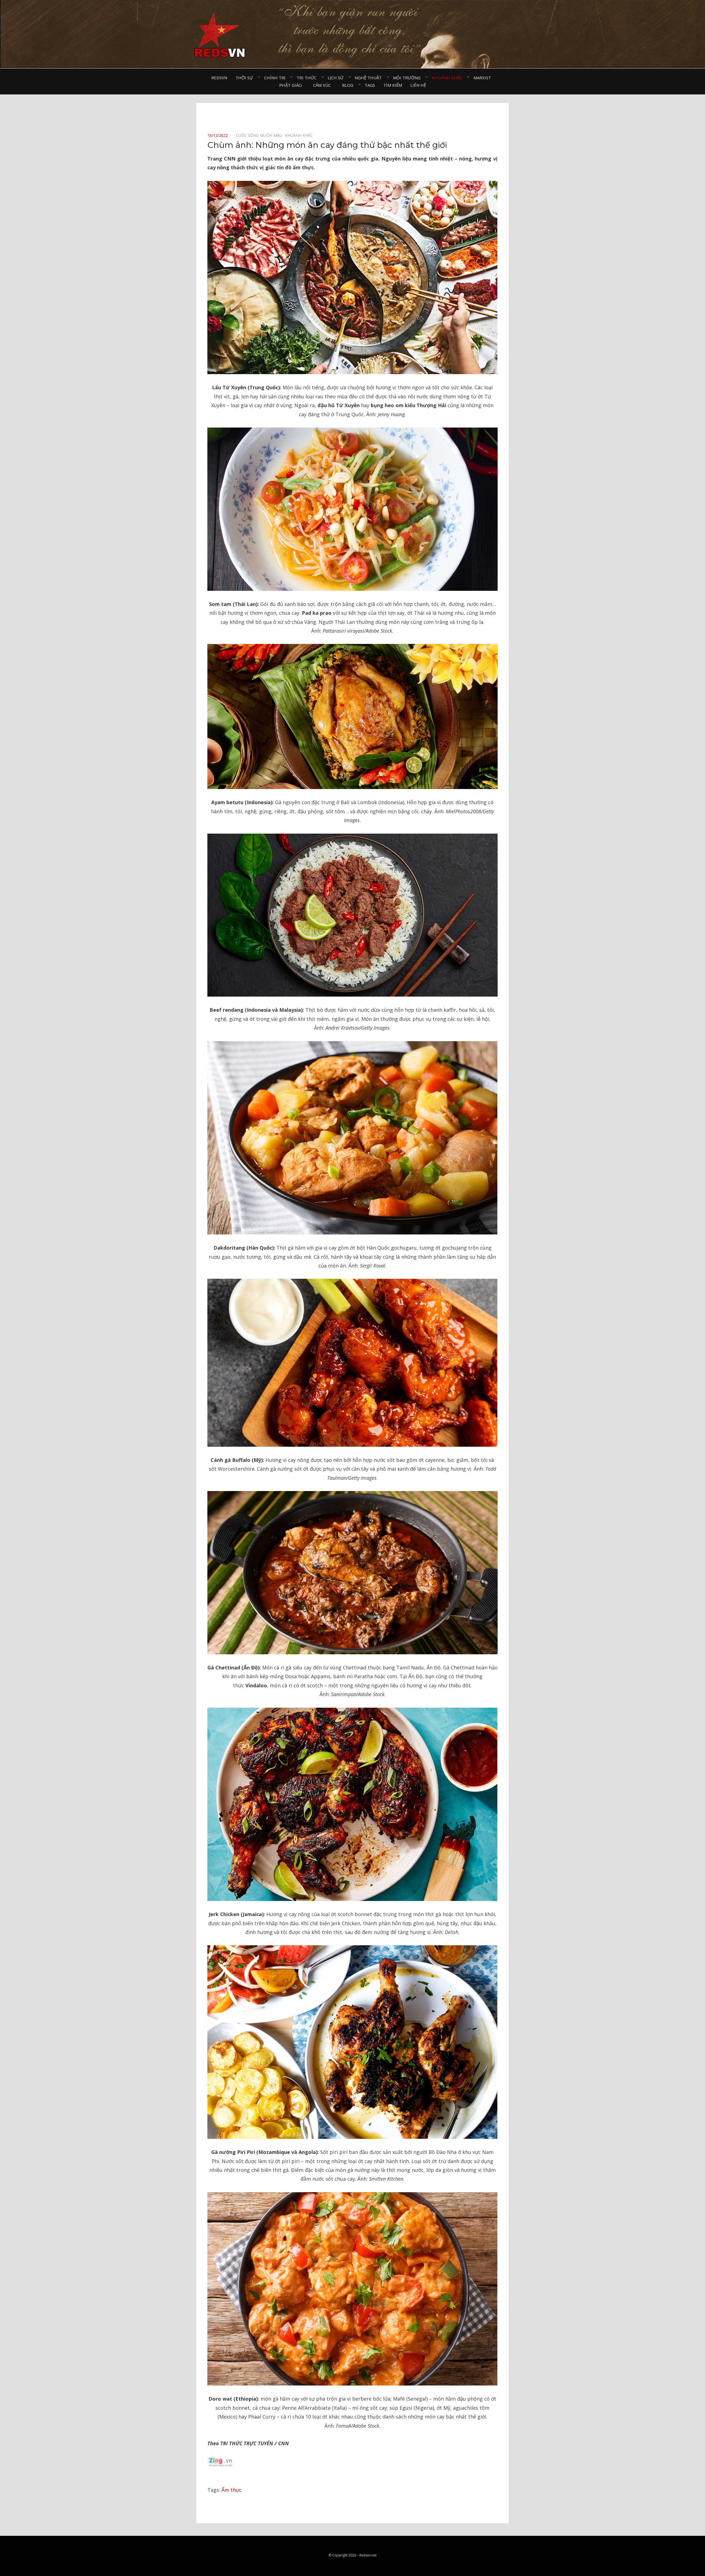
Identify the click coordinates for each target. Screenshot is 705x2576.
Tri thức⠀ (308, 78)
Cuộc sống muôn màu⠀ (261, 135)
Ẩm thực (231, 2490)
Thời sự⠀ (246, 78)
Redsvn (219, 78)
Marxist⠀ (484, 78)
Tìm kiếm (393, 85)
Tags (370, 85)
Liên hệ (418, 85)
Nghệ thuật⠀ (370, 78)
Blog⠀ (349, 85)
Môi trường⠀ (408, 78)
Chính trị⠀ (276, 78)
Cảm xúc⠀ (323, 85)
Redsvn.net (368, 2555)
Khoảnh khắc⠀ (448, 78)
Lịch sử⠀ (337, 78)
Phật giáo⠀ (292, 85)
